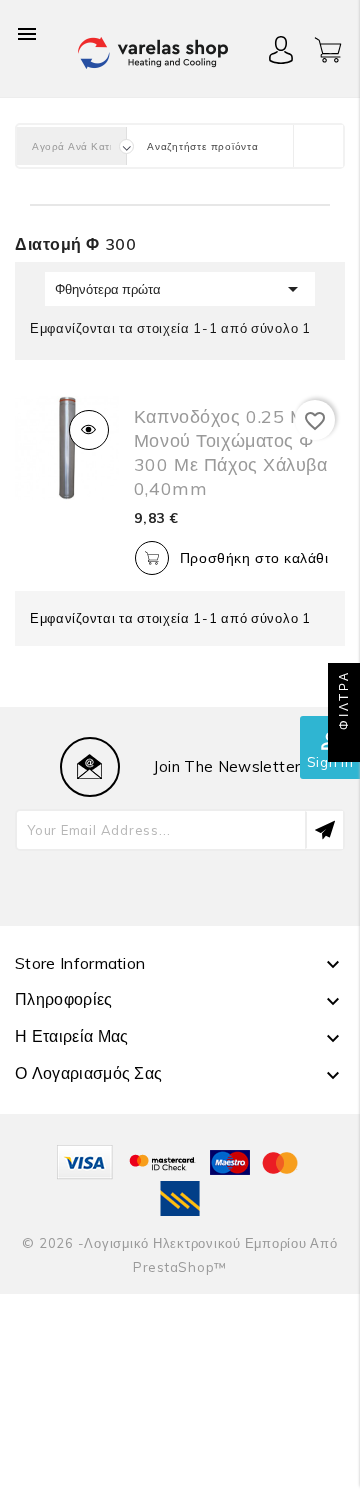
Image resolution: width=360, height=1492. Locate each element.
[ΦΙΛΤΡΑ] (344, 746)
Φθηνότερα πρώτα (180, 289)
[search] (318, 146)
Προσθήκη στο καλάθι (254, 558)
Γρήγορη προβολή (89, 430)
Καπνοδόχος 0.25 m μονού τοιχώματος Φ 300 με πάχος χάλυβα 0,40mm (231, 452)
